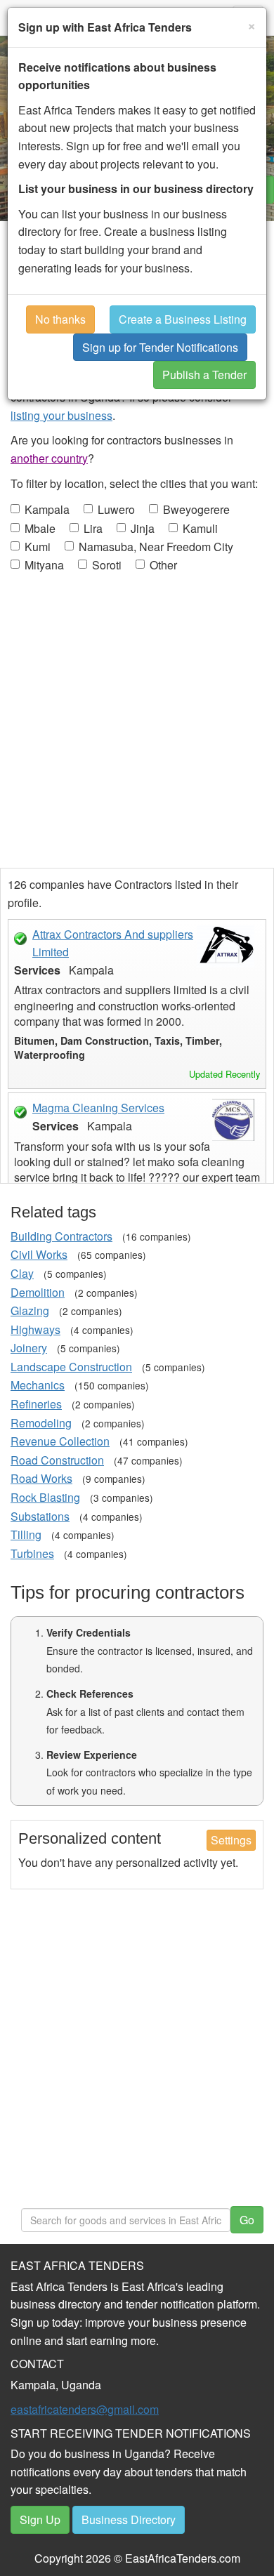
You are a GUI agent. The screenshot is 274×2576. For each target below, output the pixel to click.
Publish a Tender (204, 375)
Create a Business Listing (183, 319)
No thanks (60, 319)
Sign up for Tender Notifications (160, 347)
